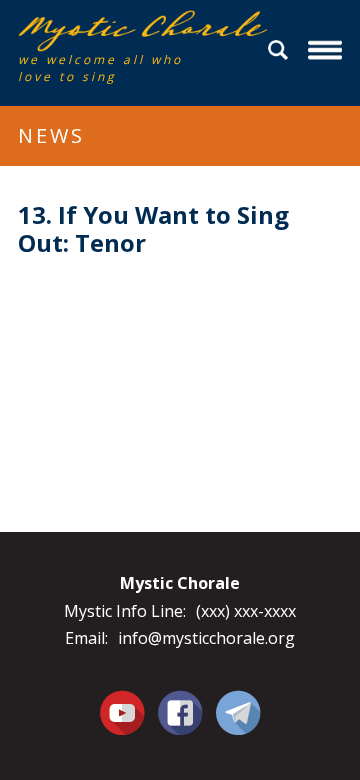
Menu (328, 50)
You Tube (122, 712)
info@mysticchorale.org (206, 638)
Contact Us (238, 712)
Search (281, 50)
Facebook (180, 701)
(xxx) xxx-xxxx (246, 611)
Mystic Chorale (133, 31)
